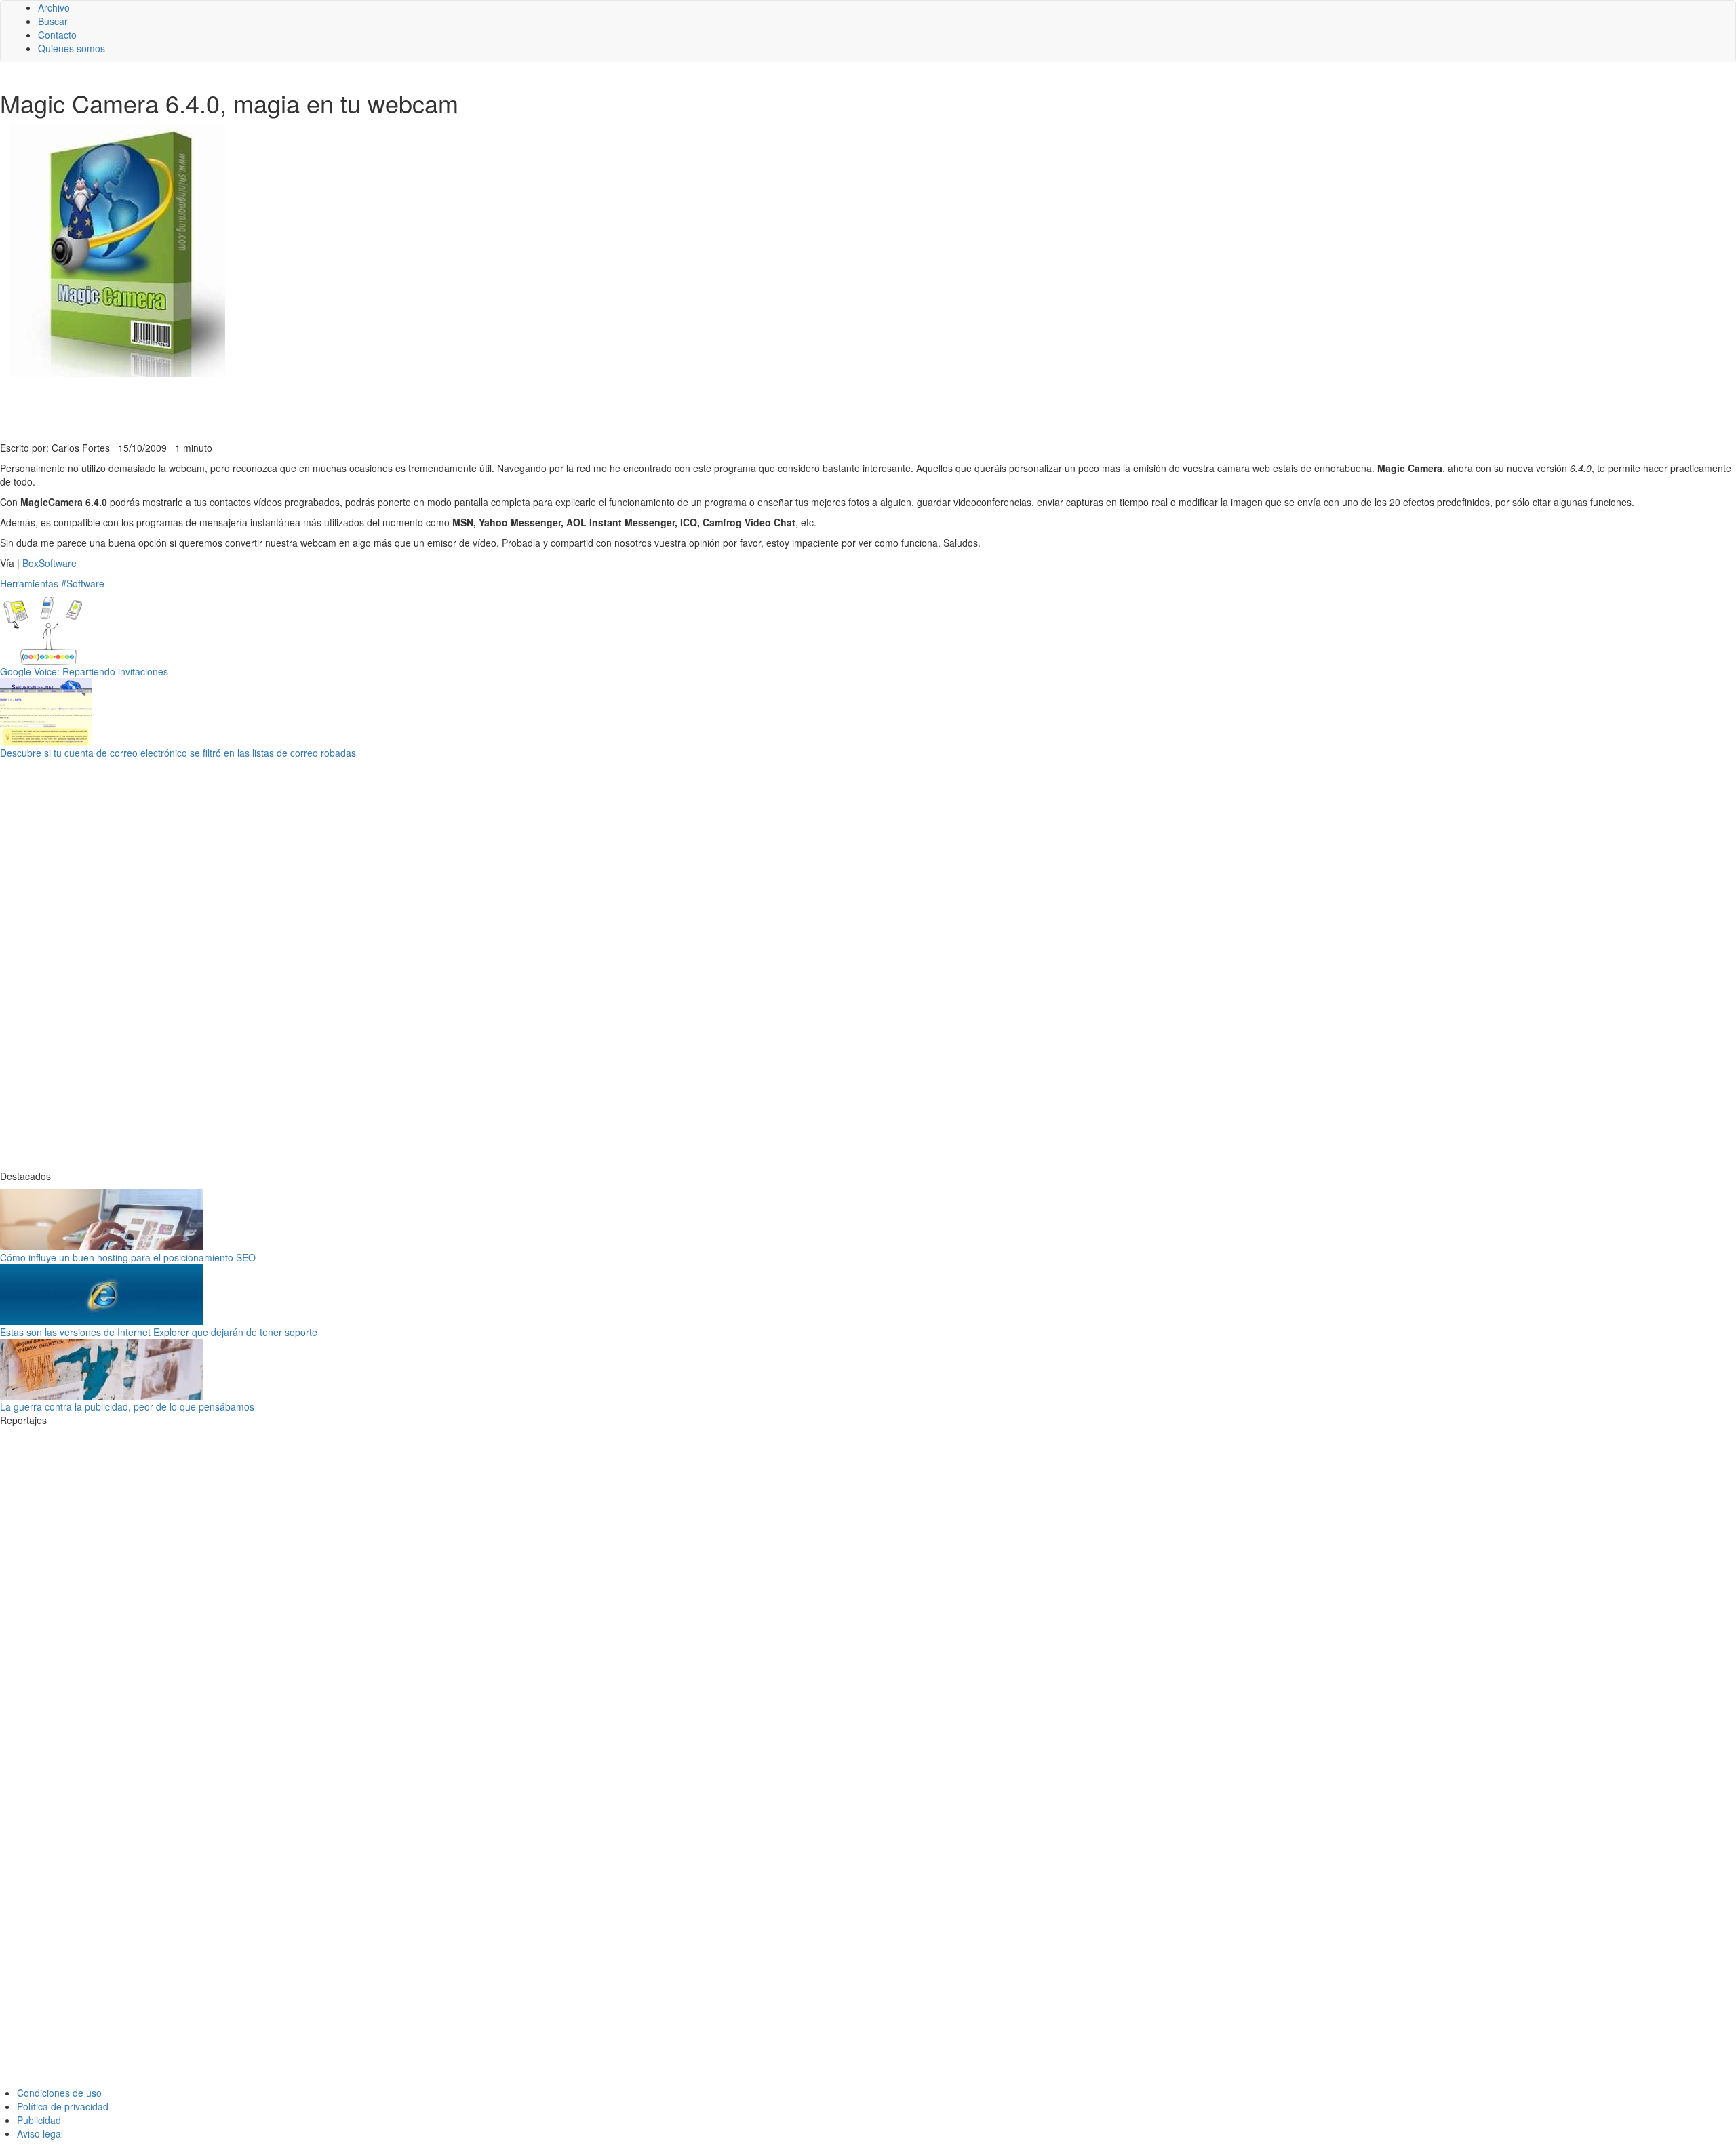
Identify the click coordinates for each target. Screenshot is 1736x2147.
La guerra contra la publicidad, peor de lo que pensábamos (127, 1406)
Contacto (57, 35)
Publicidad (39, 2120)
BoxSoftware (50, 563)
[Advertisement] (332, 408)
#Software (83, 583)
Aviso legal (40, 2133)
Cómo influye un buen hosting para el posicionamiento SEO (128, 1257)
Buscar (53, 21)
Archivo (54, 7)
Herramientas (29, 583)
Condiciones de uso (59, 2093)
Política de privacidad (63, 2106)
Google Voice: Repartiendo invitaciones (84, 671)
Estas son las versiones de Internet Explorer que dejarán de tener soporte (159, 1332)
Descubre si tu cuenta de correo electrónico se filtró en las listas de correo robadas (178, 753)
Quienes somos (72, 48)
